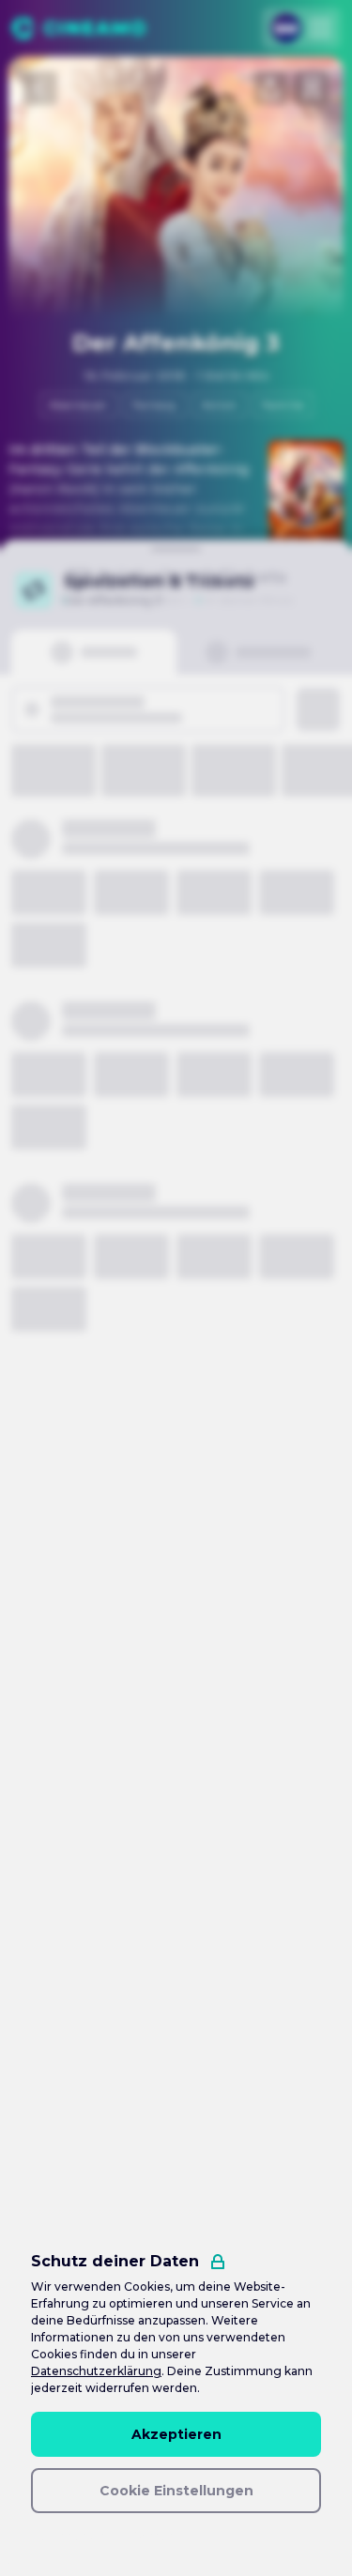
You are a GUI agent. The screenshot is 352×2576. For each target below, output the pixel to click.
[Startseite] (78, 28)
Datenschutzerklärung (96, 2371)
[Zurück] (40, 88)
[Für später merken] (312, 88)
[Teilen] (270, 88)
